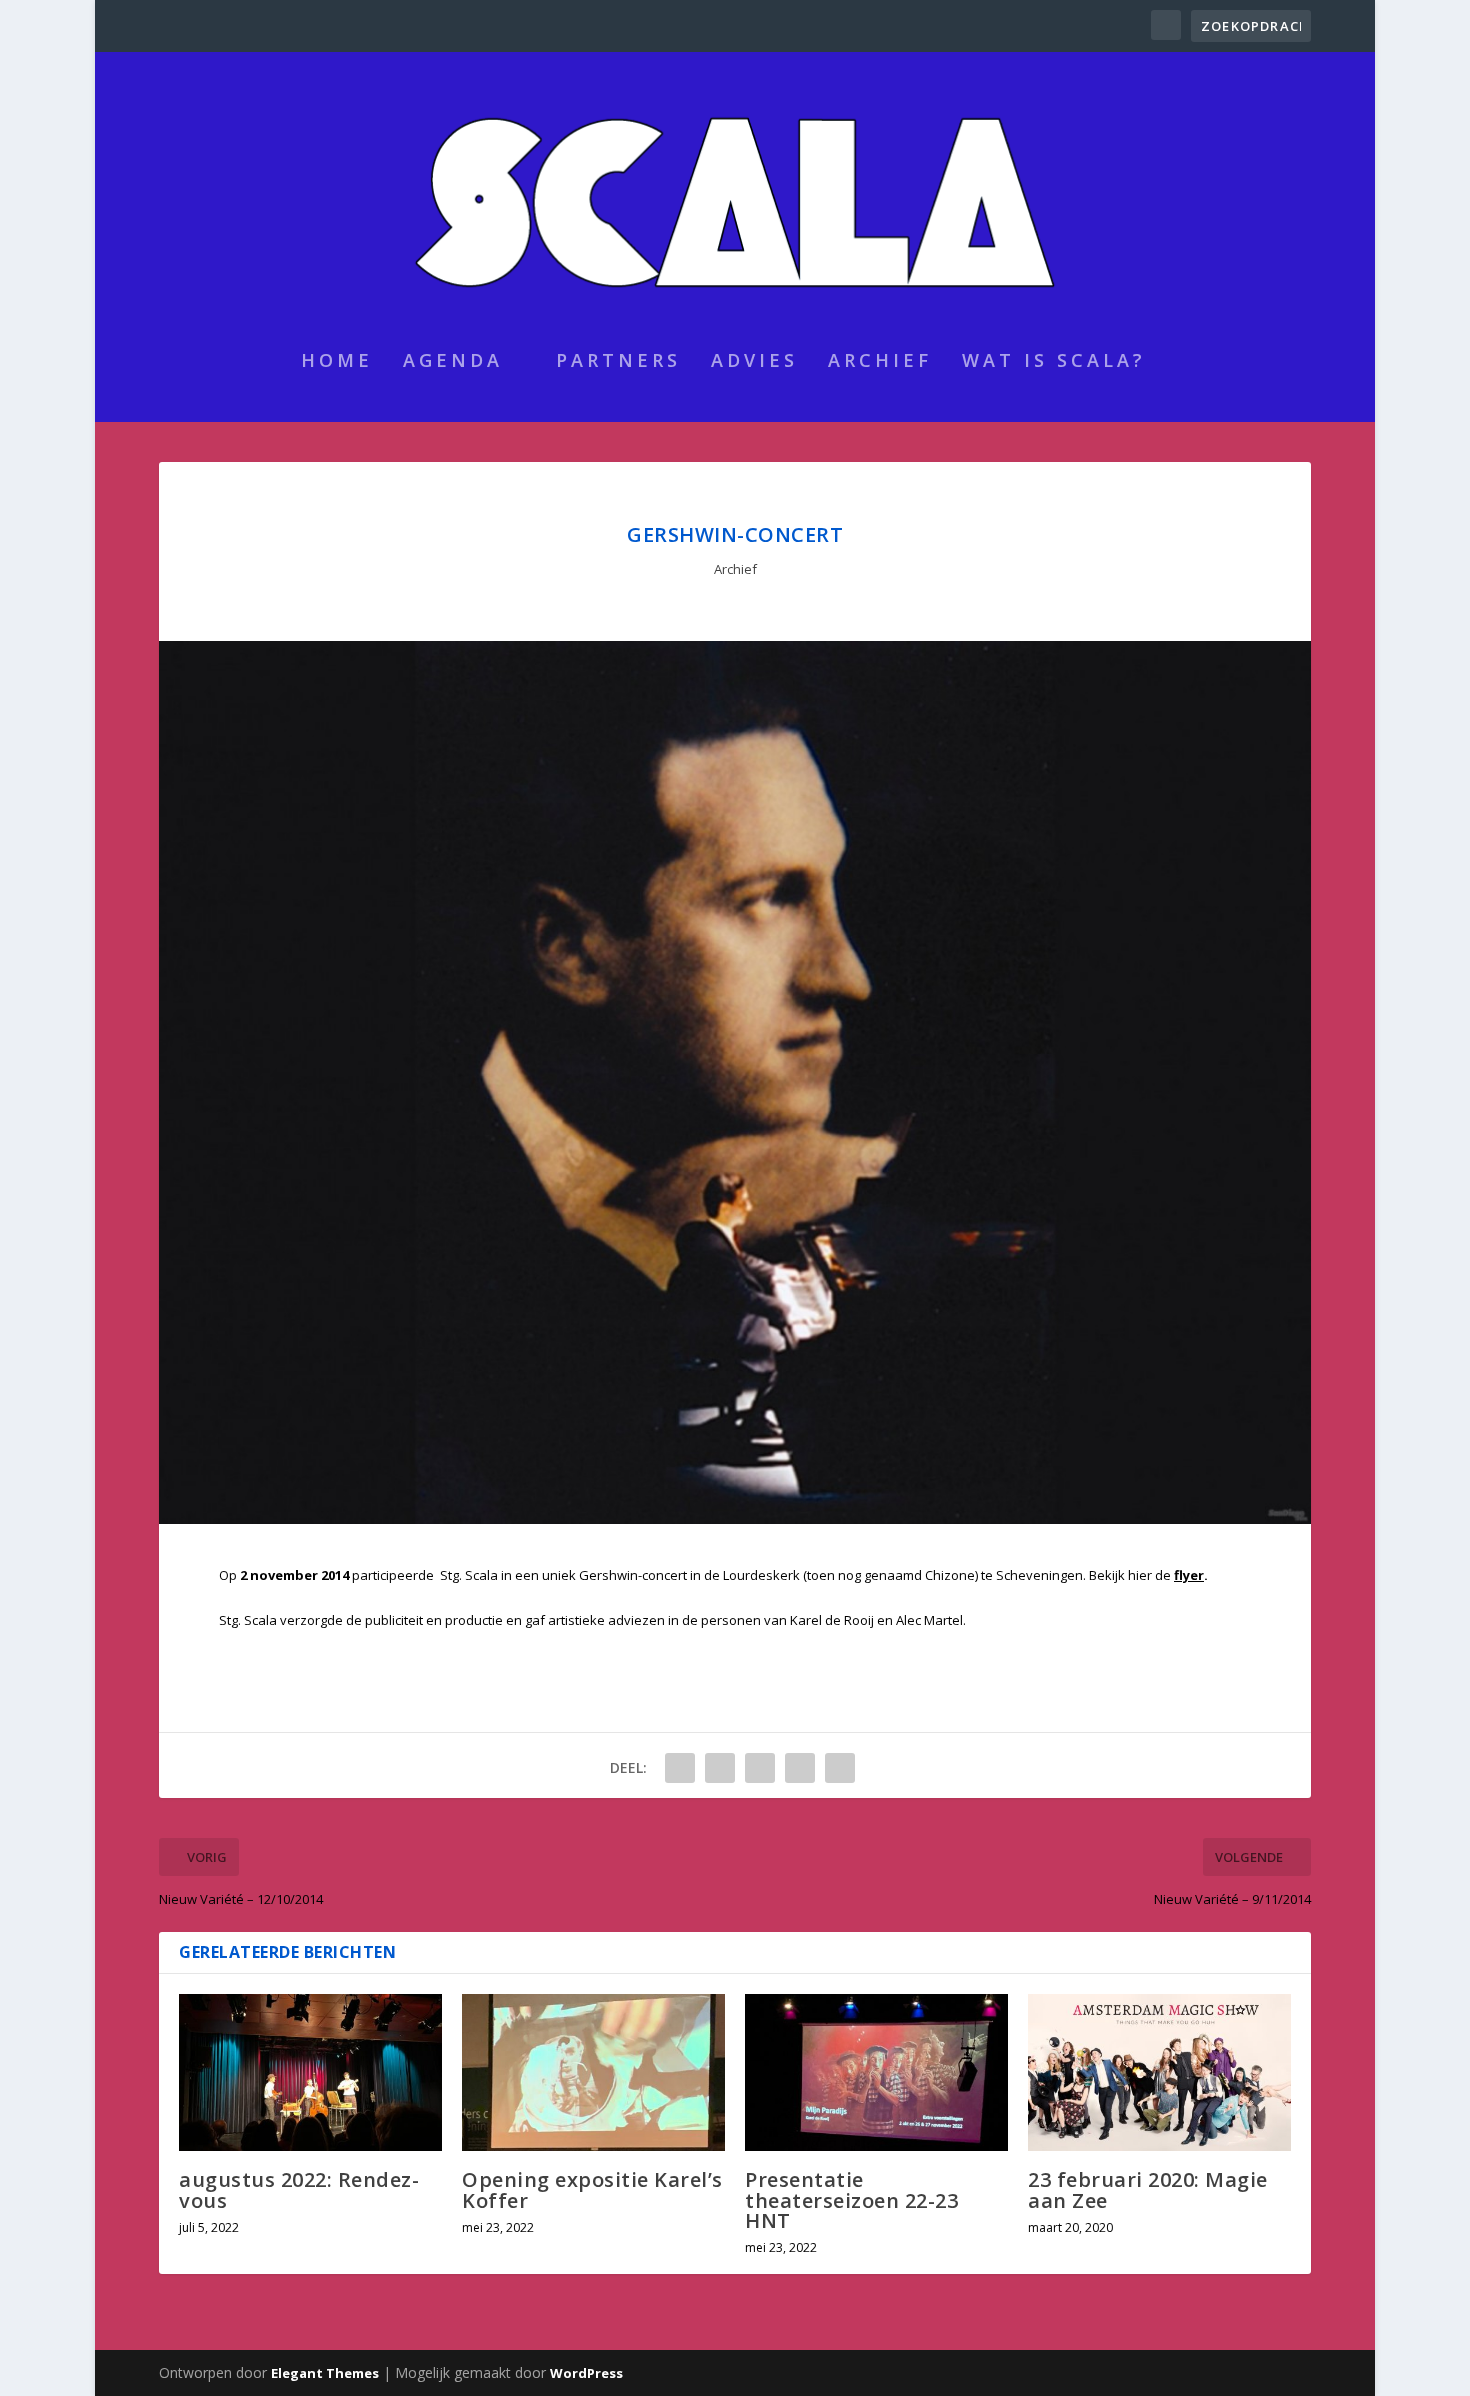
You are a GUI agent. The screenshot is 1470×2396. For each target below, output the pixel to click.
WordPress (586, 2373)
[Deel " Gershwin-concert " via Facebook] (680, 1768)
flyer (1189, 1575)
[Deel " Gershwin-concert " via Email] (800, 1768)
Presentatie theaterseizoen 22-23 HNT (851, 2199)
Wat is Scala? (1054, 362)
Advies (754, 362)
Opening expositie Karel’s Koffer (592, 2189)
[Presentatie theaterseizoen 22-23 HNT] (876, 2073)
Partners (618, 362)
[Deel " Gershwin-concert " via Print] (840, 1768)
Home (337, 362)
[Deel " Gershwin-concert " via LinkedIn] (760, 1768)
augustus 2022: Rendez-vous (299, 2189)
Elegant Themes (325, 2373)
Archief (880, 362)
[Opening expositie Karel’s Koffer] (593, 2073)
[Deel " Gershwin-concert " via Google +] (720, 1768)
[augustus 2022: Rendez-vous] (310, 2073)
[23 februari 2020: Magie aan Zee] (1159, 2073)
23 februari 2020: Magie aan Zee (1148, 2189)
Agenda (453, 362)
